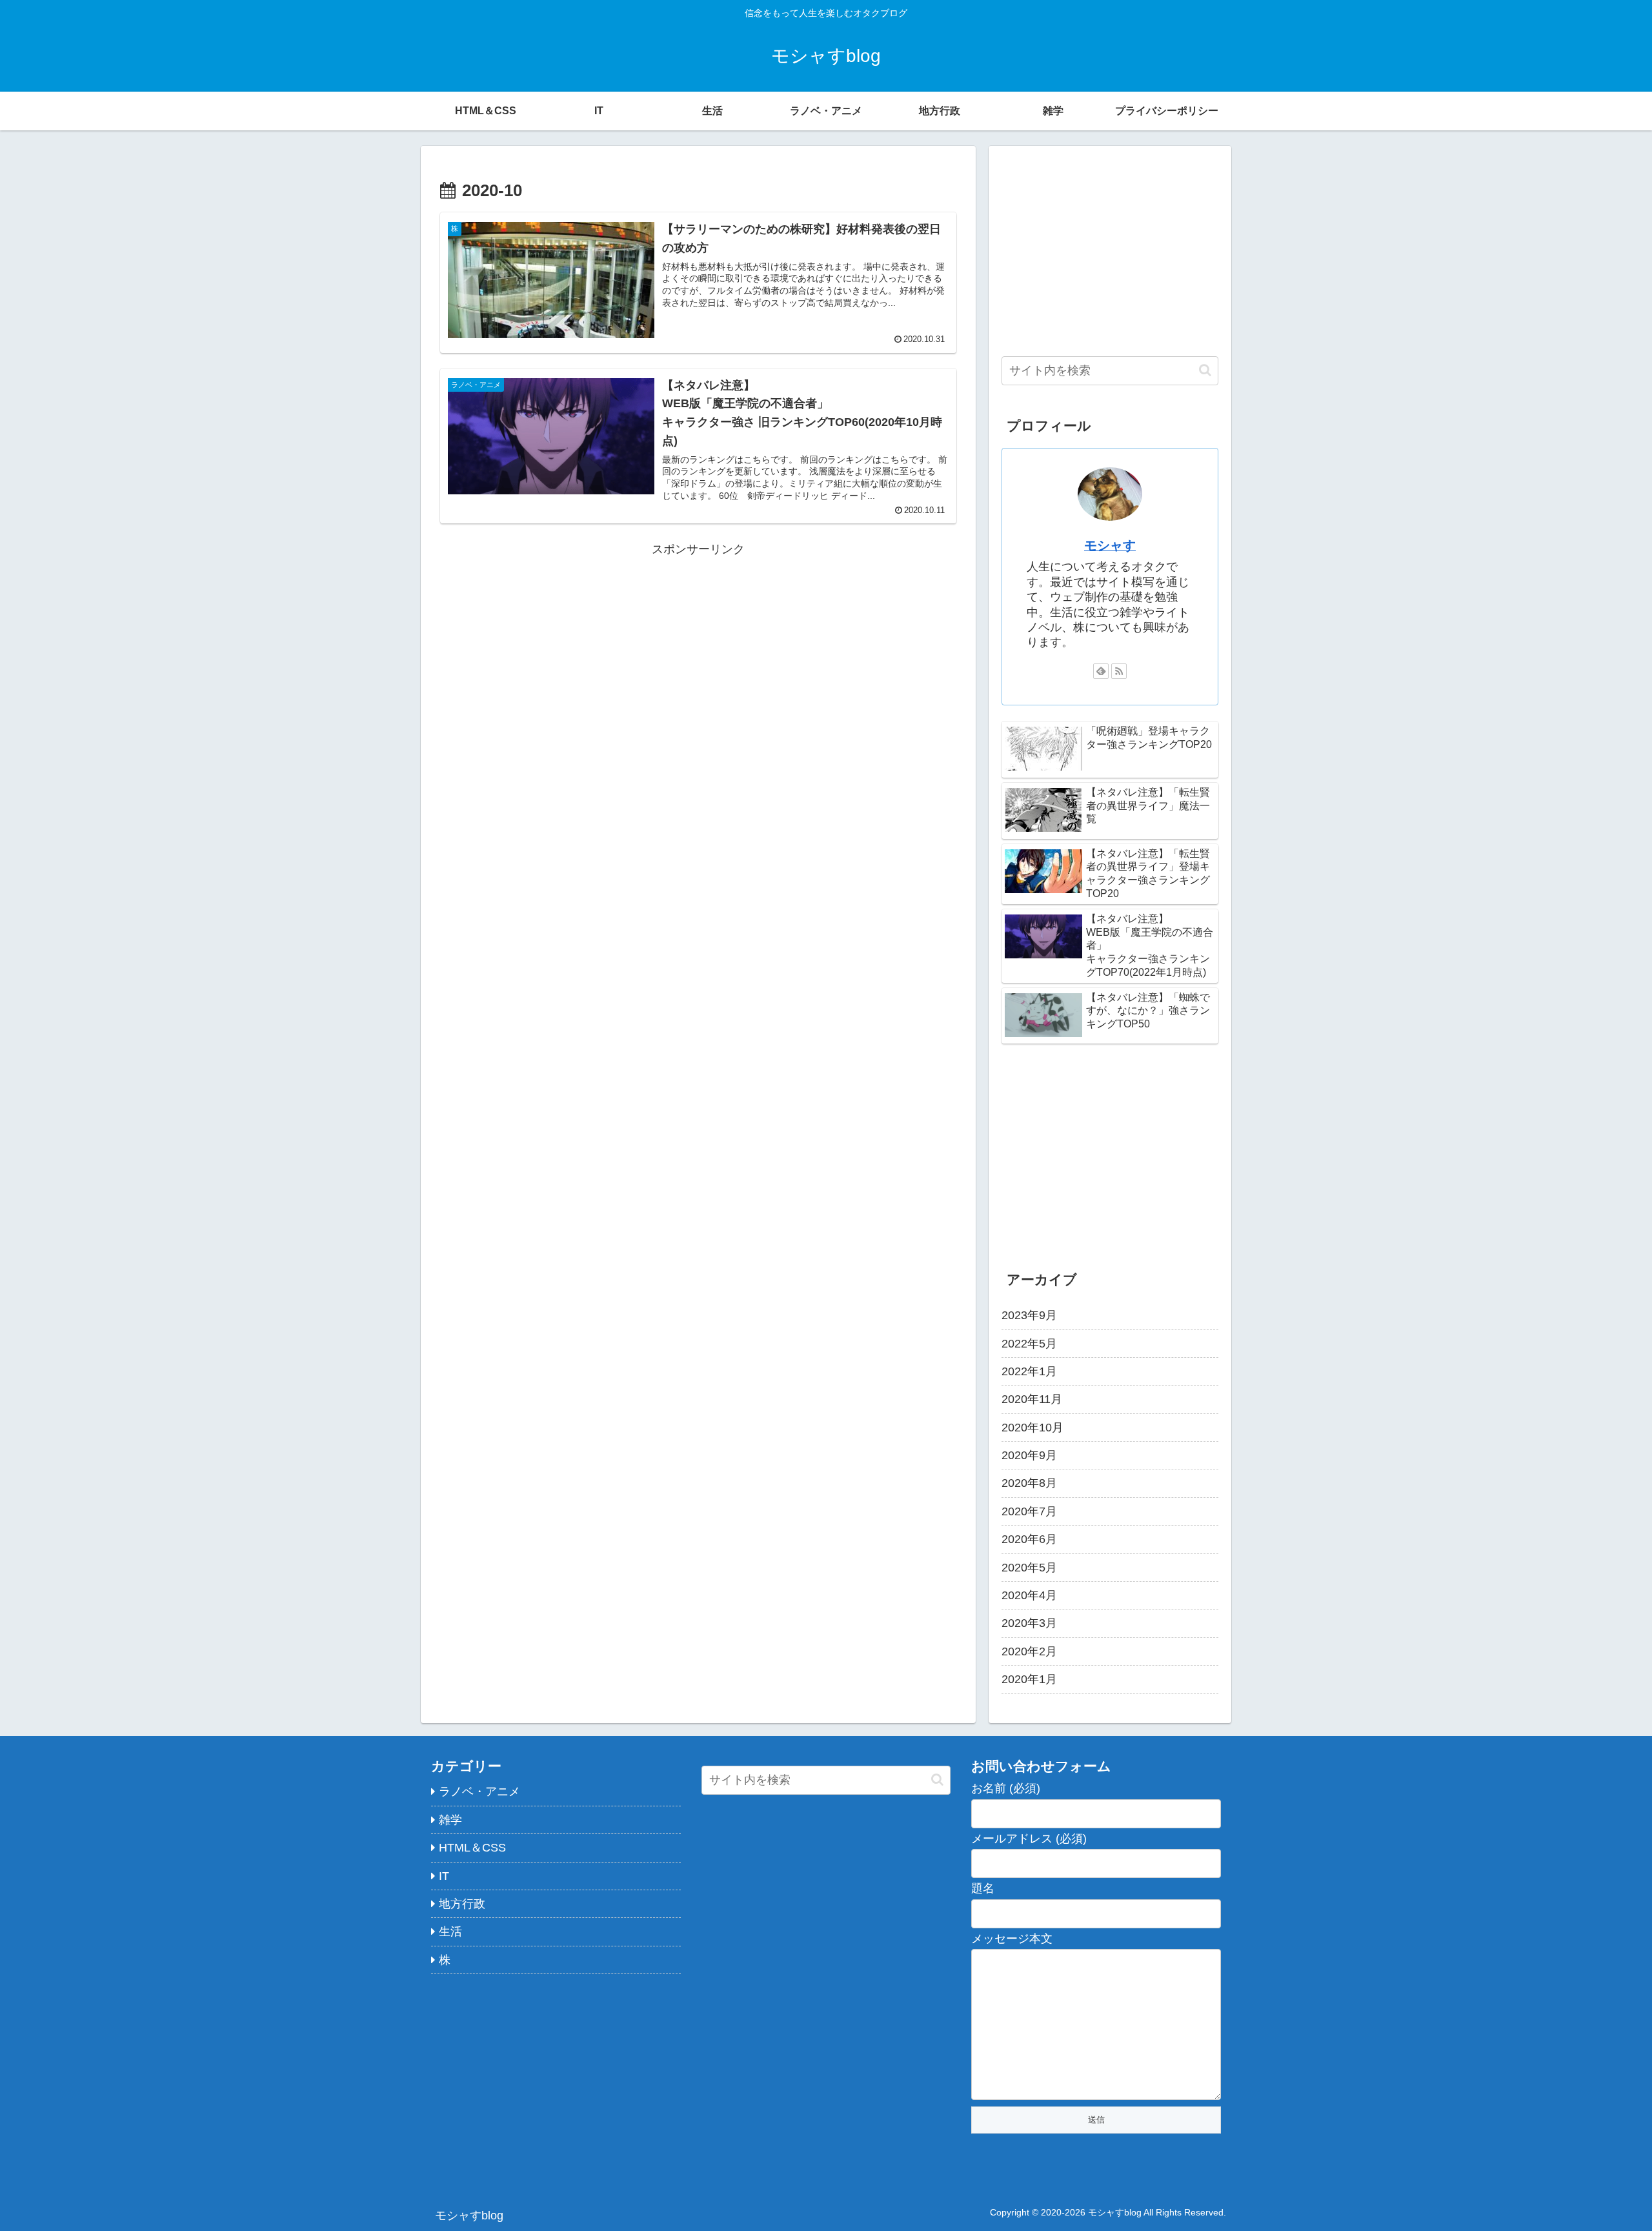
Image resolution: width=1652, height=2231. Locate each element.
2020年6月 (1029, 1539)
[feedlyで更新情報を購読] (1101, 671)
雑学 (450, 1820)
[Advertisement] (698, 651)
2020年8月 (1029, 1483)
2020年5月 (1029, 1567)
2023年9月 (1029, 1315)
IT (444, 1876)
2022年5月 (1029, 1343)
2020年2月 (1029, 1651)
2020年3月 (1029, 1623)
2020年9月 (1029, 1455)
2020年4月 (1029, 1595)
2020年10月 (1032, 1427)
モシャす (1110, 545)
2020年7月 (1029, 1511)
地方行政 (462, 1904)
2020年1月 (1029, 1679)
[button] (1205, 370)
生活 (450, 1932)
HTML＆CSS (472, 1848)
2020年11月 (1032, 1399)
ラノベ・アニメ (479, 1792)
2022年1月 (1029, 1371)
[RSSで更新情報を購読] (1119, 671)
